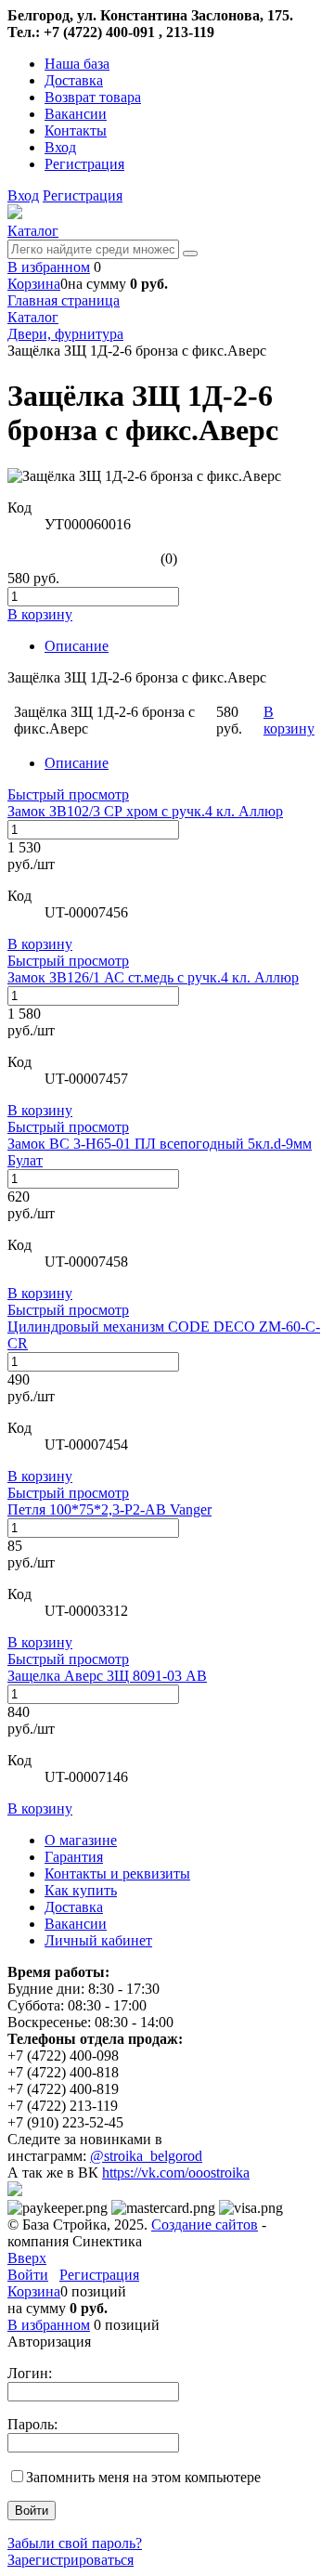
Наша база (77, 64)
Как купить (81, 1890)
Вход (60, 147)
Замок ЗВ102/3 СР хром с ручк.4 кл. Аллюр (145, 811)
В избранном (49, 267)
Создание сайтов (205, 2225)
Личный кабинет (98, 1940)
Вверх (27, 2258)
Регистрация (84, 164)
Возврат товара (93, 97)
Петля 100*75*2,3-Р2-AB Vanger (109, 1509)
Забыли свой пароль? (75, 2543)
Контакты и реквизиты (117, 1873)
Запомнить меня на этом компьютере (143, 2477)
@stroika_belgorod (146, 2156)
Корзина (34, 284)
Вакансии (76, 114)
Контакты (76, 130)
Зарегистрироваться (71, 2560)
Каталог (33, 231)
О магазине (81, 1840)
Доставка (74, 80)
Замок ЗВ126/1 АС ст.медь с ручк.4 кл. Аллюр (153, 977)
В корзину (40, 944)
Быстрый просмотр (68, 794)
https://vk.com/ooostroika (176, 2173)
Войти (28, 2275)
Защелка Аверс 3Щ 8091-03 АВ (107, 1676)
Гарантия (74, 1857)
